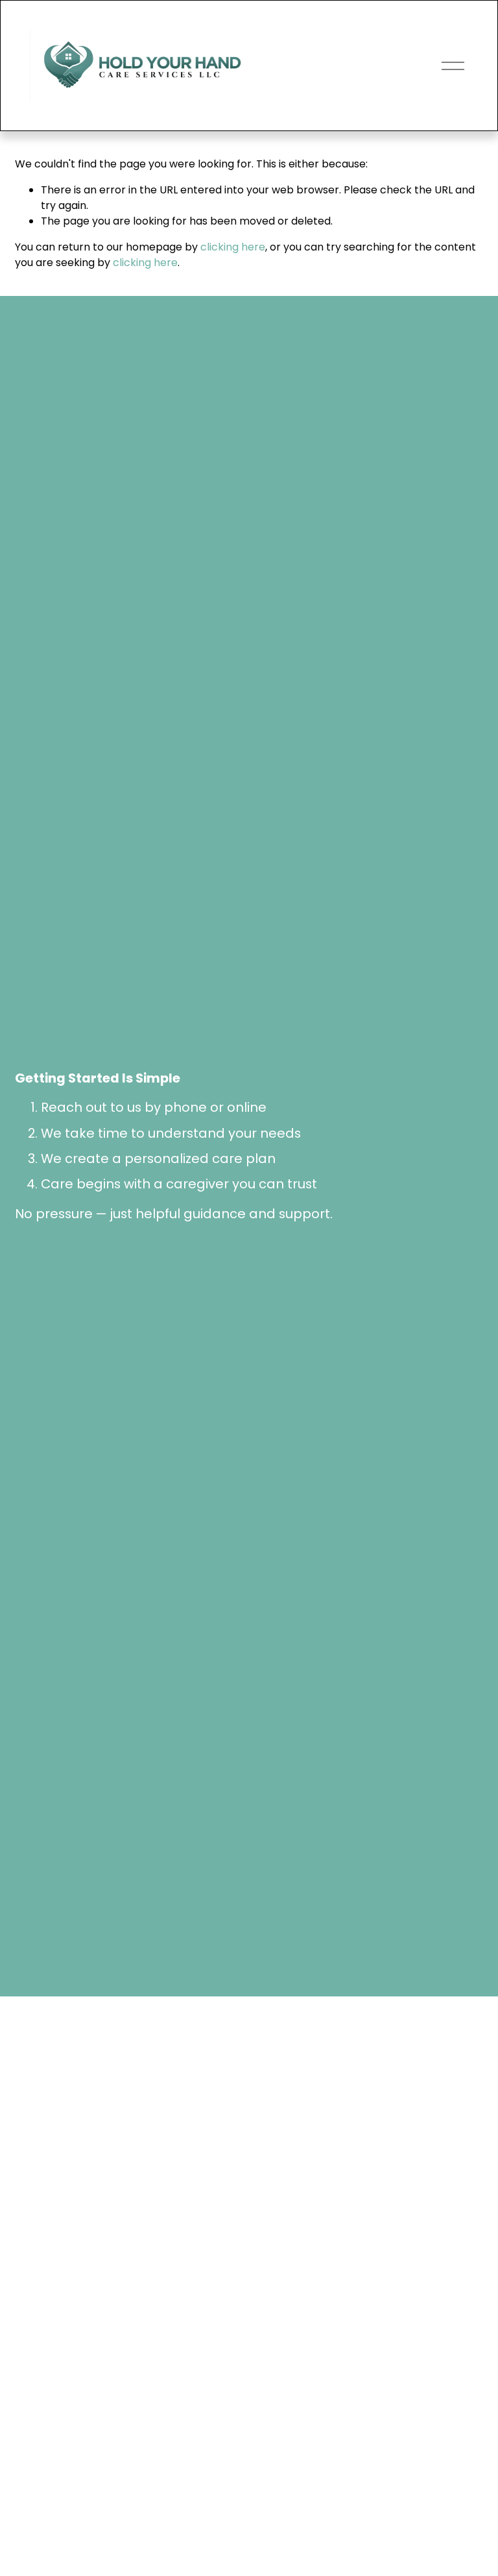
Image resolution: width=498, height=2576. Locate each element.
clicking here (233, 247)
